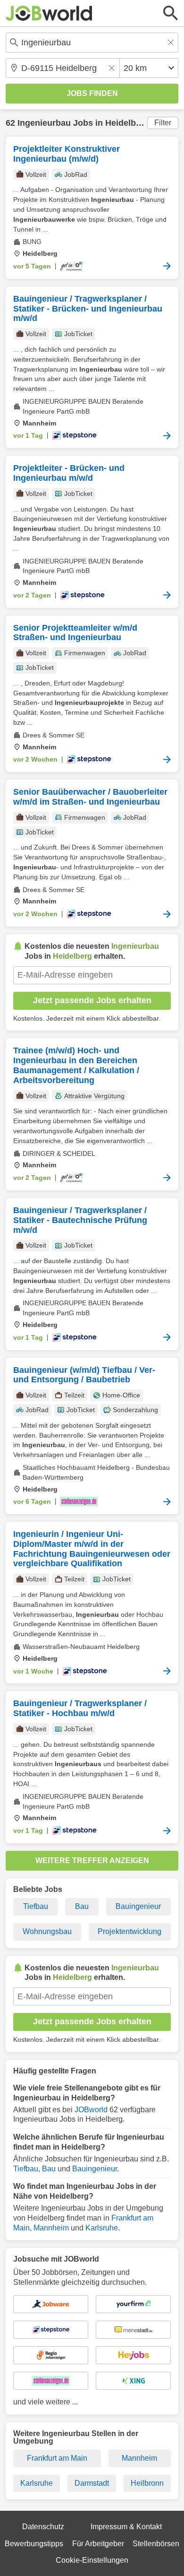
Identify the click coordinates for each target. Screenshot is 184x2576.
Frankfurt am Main (57, 2458)
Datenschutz (43, 2527)
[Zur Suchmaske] (171, 13)
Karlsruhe (102, 2228)
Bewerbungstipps (34, 2544)
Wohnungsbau (47, 1931)
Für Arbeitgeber (98, 2544)
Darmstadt (92, 2483)
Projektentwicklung (130, 1931)
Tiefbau (36, 1906)
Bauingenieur (138, 1906)
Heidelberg (127, 123)
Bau (82, 1906)
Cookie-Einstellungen (92, 2560)
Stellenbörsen (156, 2544)
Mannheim (51, 2228)
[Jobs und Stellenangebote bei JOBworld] (49, 13)
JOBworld (91, 2110)
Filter (163, 123)
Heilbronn (147, 2483)
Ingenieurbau (44, 123)
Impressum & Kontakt (126, 2527)
